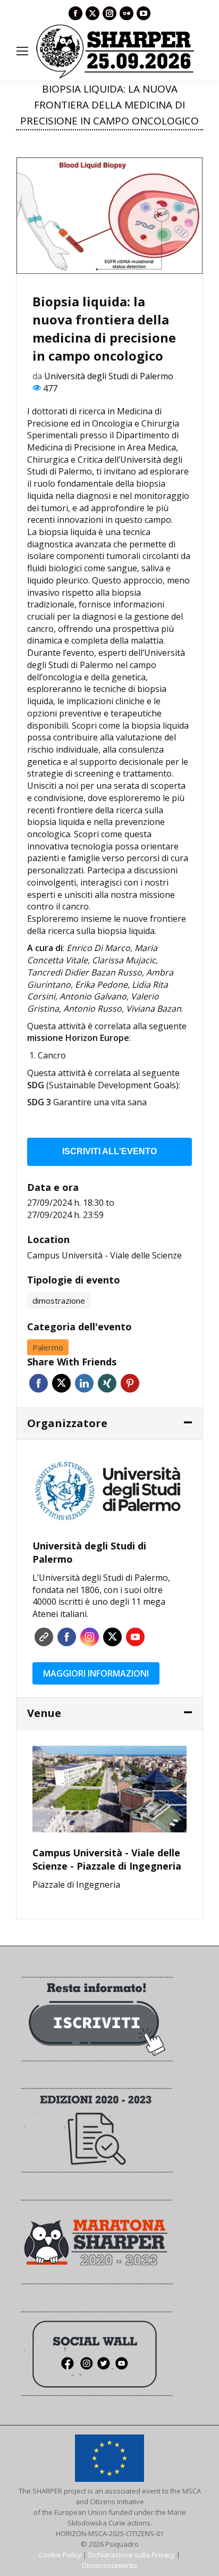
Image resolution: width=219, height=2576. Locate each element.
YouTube (135, 1637)
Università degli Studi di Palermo (109, 376)
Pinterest (130, 1383)
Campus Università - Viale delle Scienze (104, 1255)
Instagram (90, 1637)
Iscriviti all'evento (109, 1151)
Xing (107, 1383)
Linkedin (84, 1383)
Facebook (39, 1383)
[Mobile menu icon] (22, 51)
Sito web (44, 1637)
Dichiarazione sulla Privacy (132, 2555)
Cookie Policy (60, 2555)
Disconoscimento (109, 2565)
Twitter (61, 1383)
